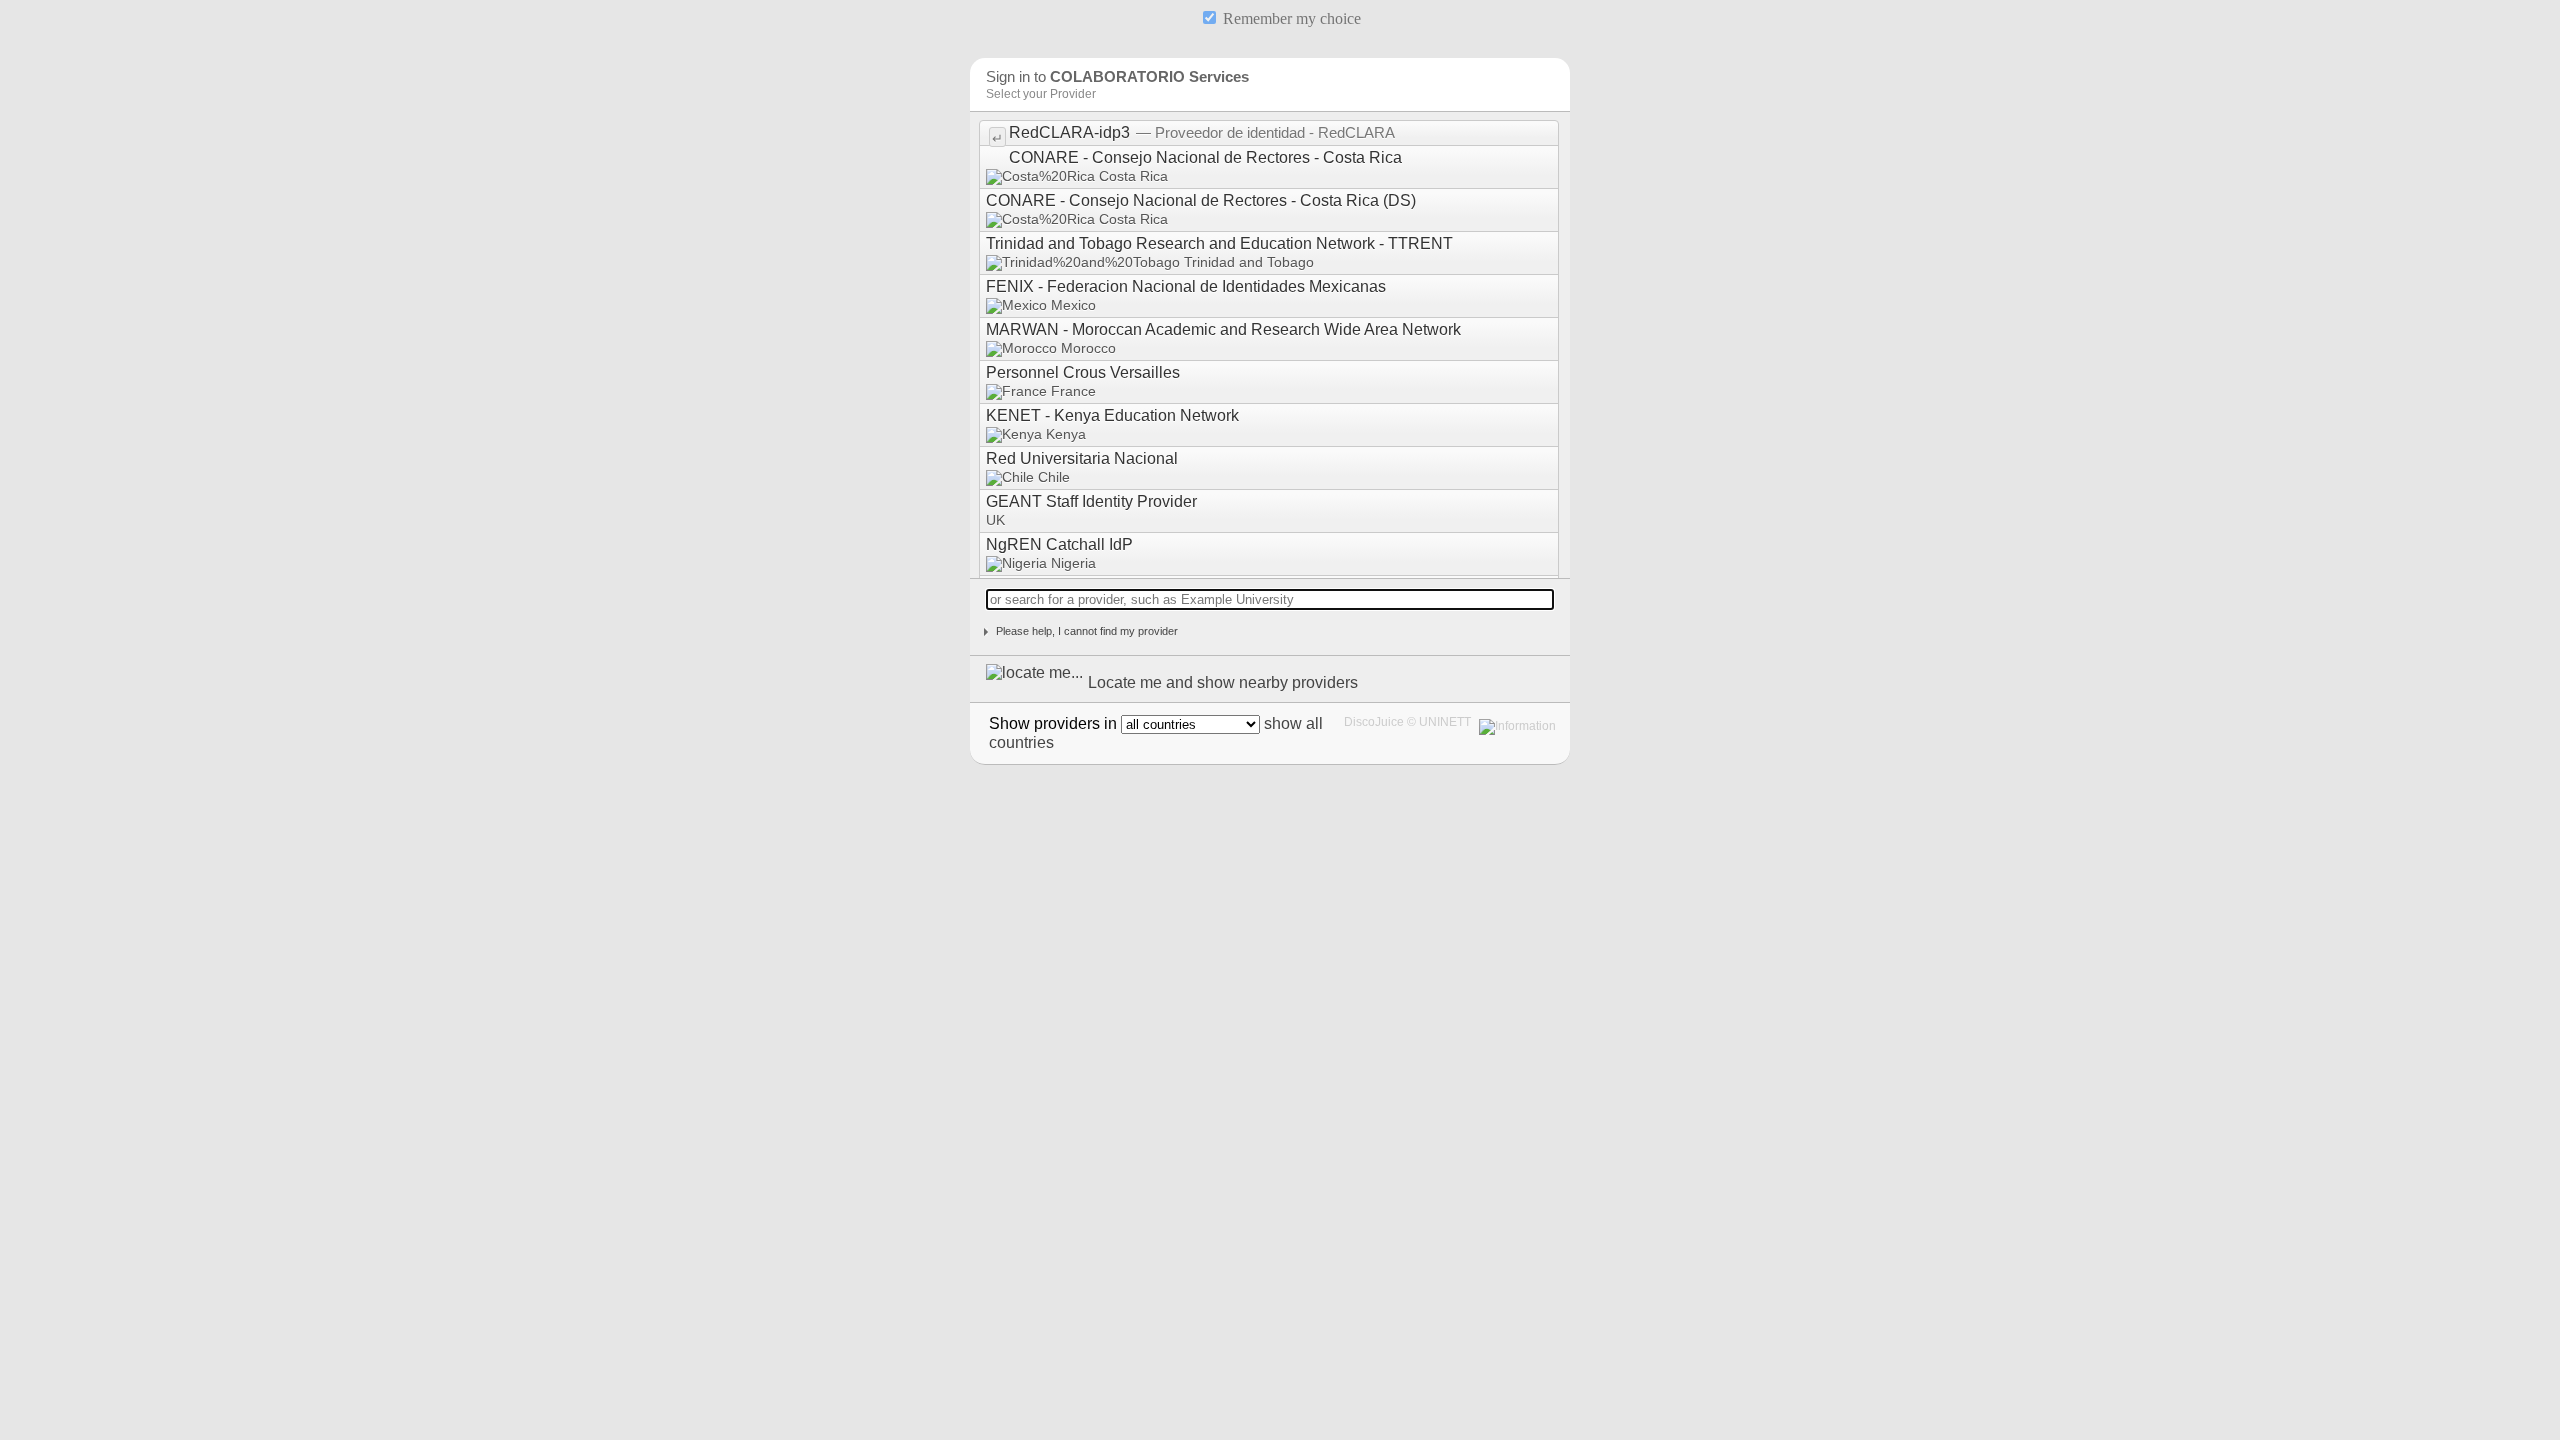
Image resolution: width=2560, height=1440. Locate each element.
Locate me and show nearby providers (1223, 682)
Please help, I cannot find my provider (1087, 631)
